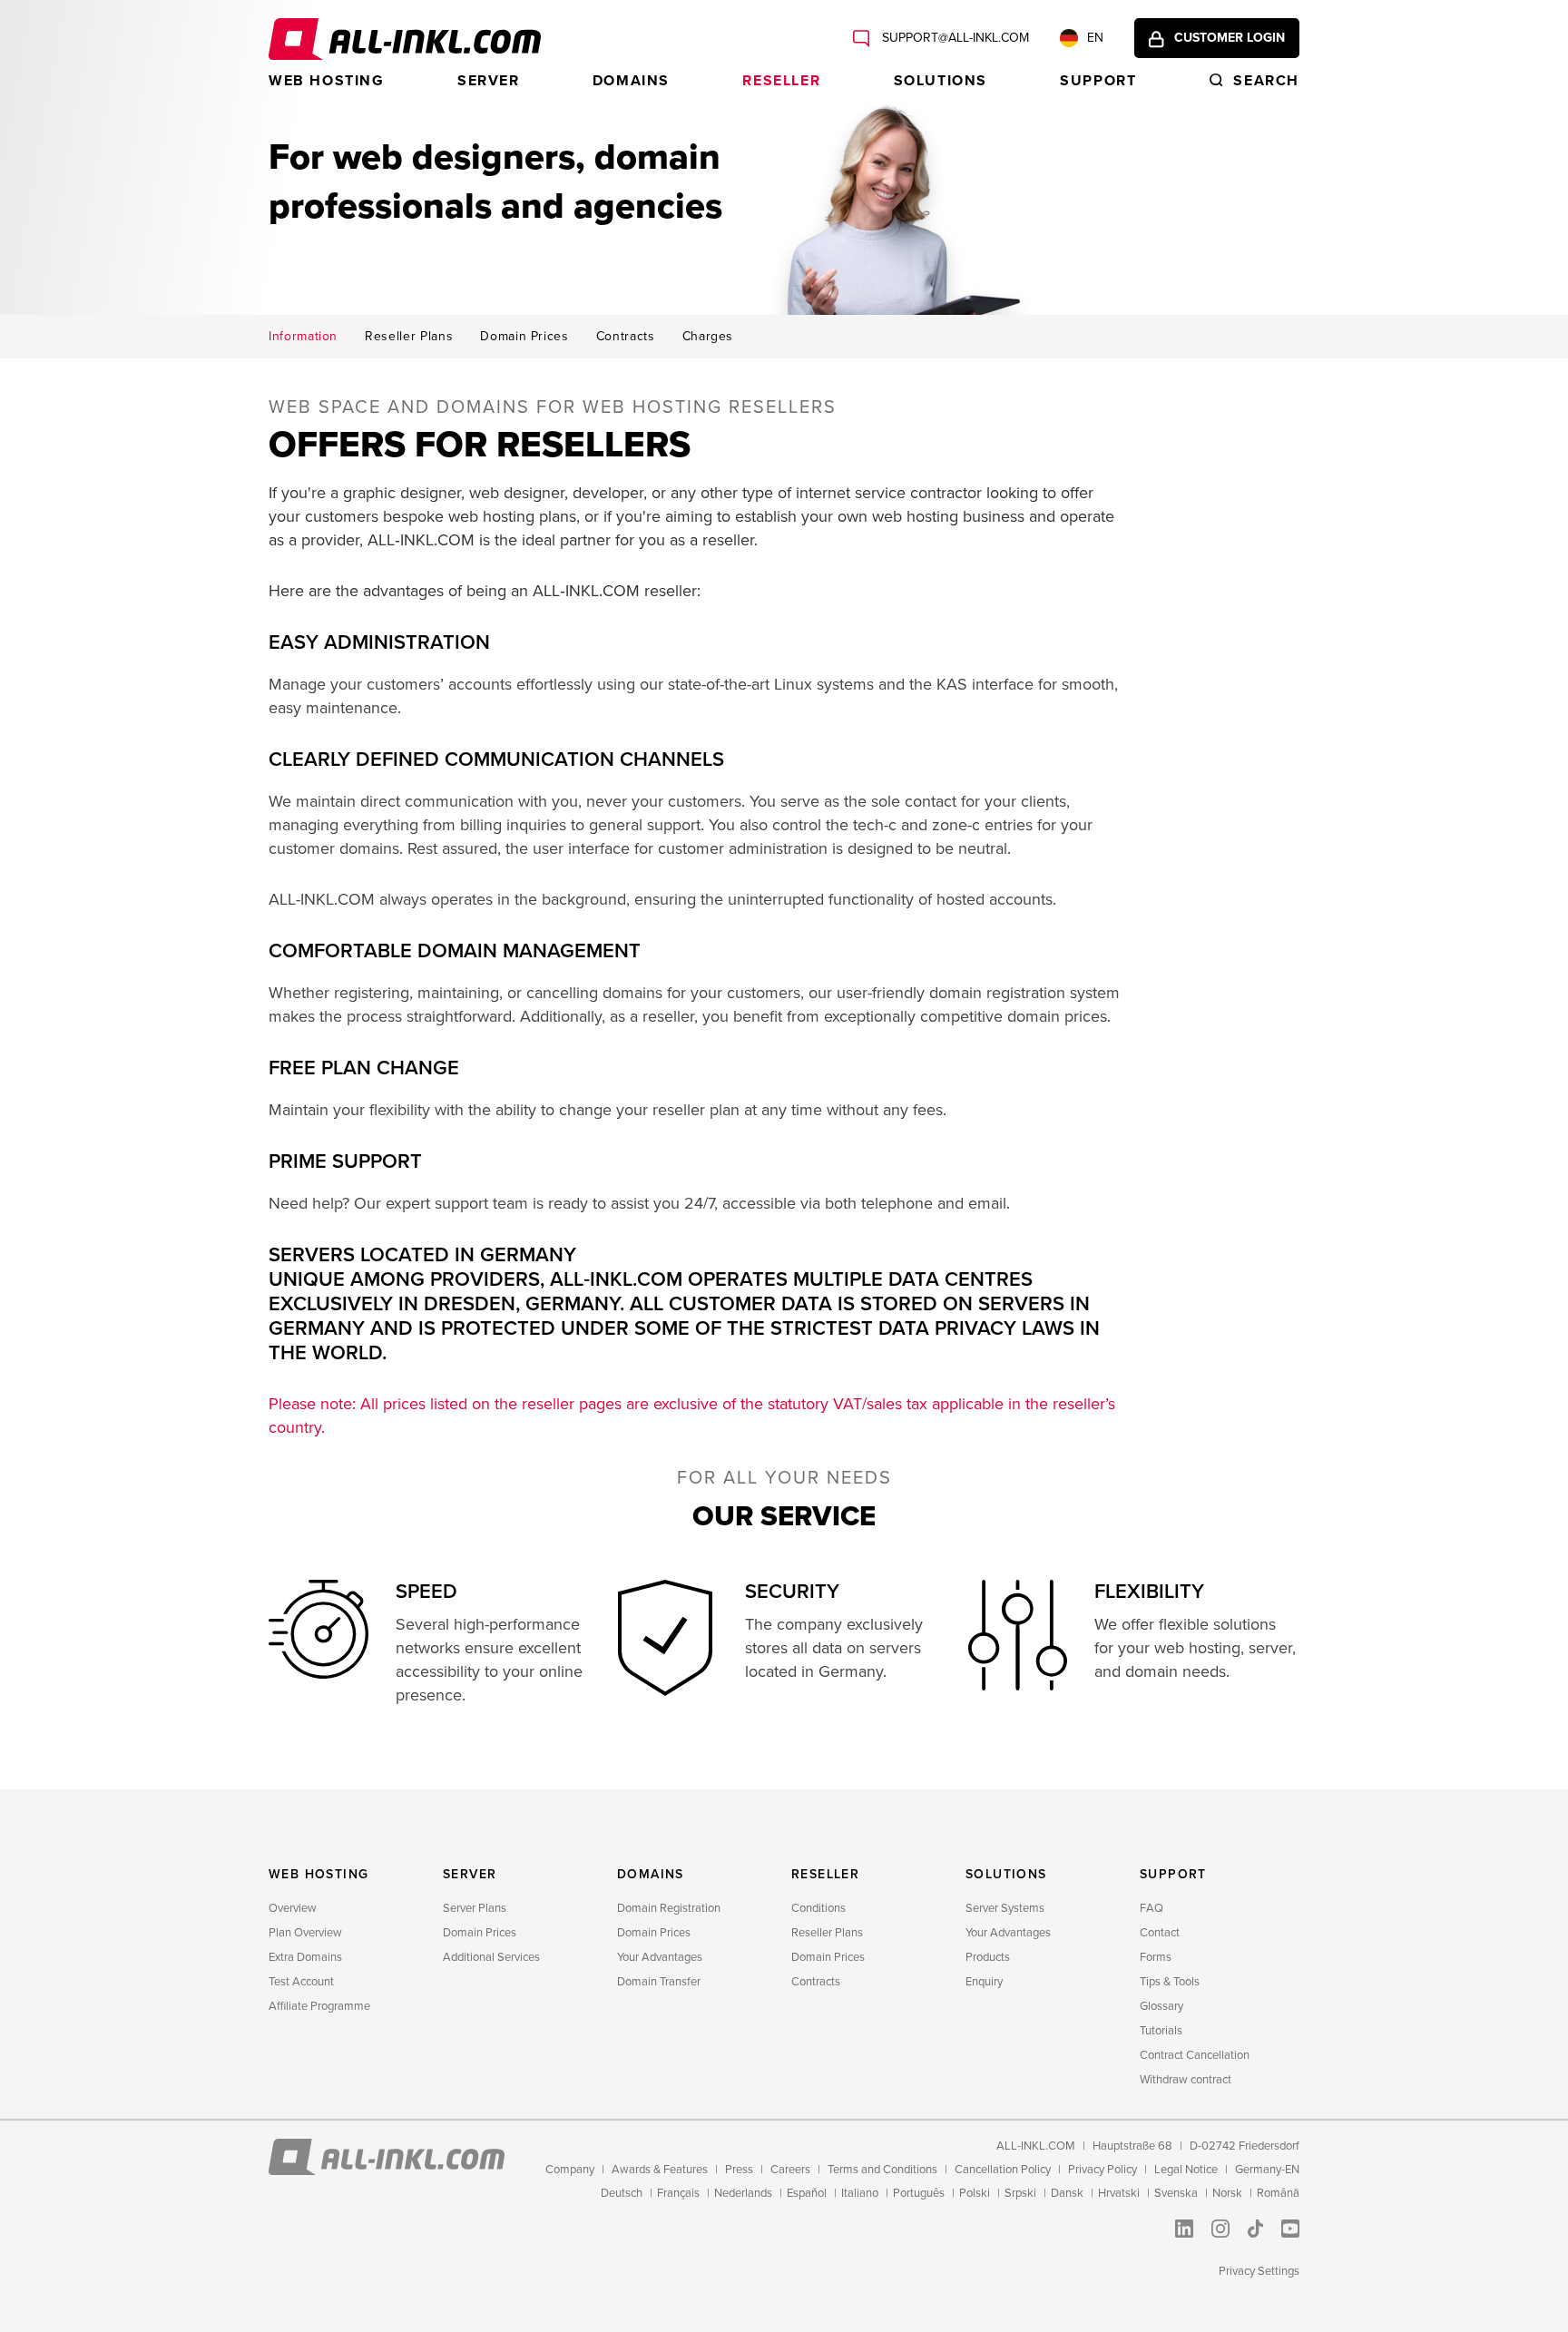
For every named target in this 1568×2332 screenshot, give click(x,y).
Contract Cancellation (1195, 2055)
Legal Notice (1186, 2170)
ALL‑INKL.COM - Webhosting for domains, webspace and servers (405, 39)
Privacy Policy (1102, 2170)
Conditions (818, 1908)
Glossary (1161, 2006)
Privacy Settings (1259, 2271)
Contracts (626, 337)
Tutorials (1161, 2031)
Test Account (301, 1982)
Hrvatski (1119, 2193)
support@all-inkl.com (954, 38)
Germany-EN (1267, 2170)
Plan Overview (305, 1933)
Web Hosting (327, 81)
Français (678, 2193)
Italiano (860, 2193)
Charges (708, 337)
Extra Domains (305, 1957)
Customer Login (1230, 38)
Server (489, 81)
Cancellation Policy (1003, 2170)
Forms (1156, 1957)
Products (988, 1957)
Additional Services (491, 1957)
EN (1095, 38)
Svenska (1176, 2193)
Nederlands (743, 2193)
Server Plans (475, 1908)
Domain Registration (669, 1908)
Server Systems (1005, 1908)
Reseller (781, 81)
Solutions (941, 81)
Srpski (1020, 2193)
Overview (293, 1908)
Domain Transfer (659, 1982)
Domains (631, 81)
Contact (1160, 1933)
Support (1098, 81)
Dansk (1067, 2193)
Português (919, 2193)
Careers (790, 2170)
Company (570, 2170)
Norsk (1227, 2193)
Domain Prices (524, 337)
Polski (975, 2193)
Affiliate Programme (319, 2006)
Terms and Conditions (882, 2170)
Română (1278, 2193)
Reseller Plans (409, 337)
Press (739, 2170)
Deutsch (622, 2193)
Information (303, 337)
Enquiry (984, 1982)
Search (1266, 81)
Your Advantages (660, 1957)
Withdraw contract (1186, 2080)
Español (807, 2193)
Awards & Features (660, 2170)
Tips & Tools (1170, 1982)
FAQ (1151, 1908)
